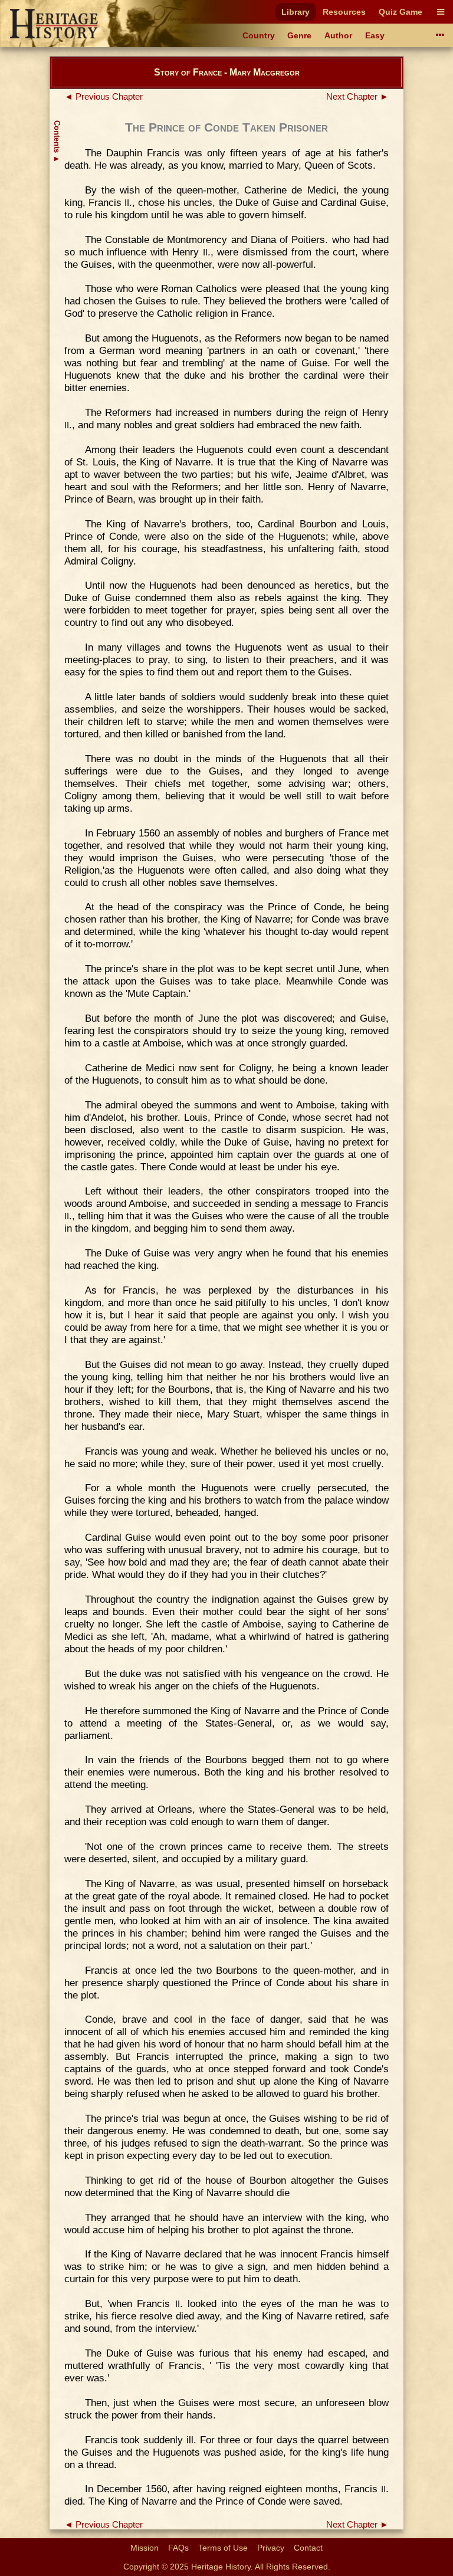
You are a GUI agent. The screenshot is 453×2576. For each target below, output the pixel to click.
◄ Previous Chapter (104, 97)
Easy (375, 35)
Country (259, 35)
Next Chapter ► (357, 97)
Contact (308, 2548)
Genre (299, 35)
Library (296, 12)
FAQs (178, 2548)
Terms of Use (223, 2548)
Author (338, 35)
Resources (344, 12)
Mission (145, 2548)
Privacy (271, 2548)
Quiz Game (401, 12)
